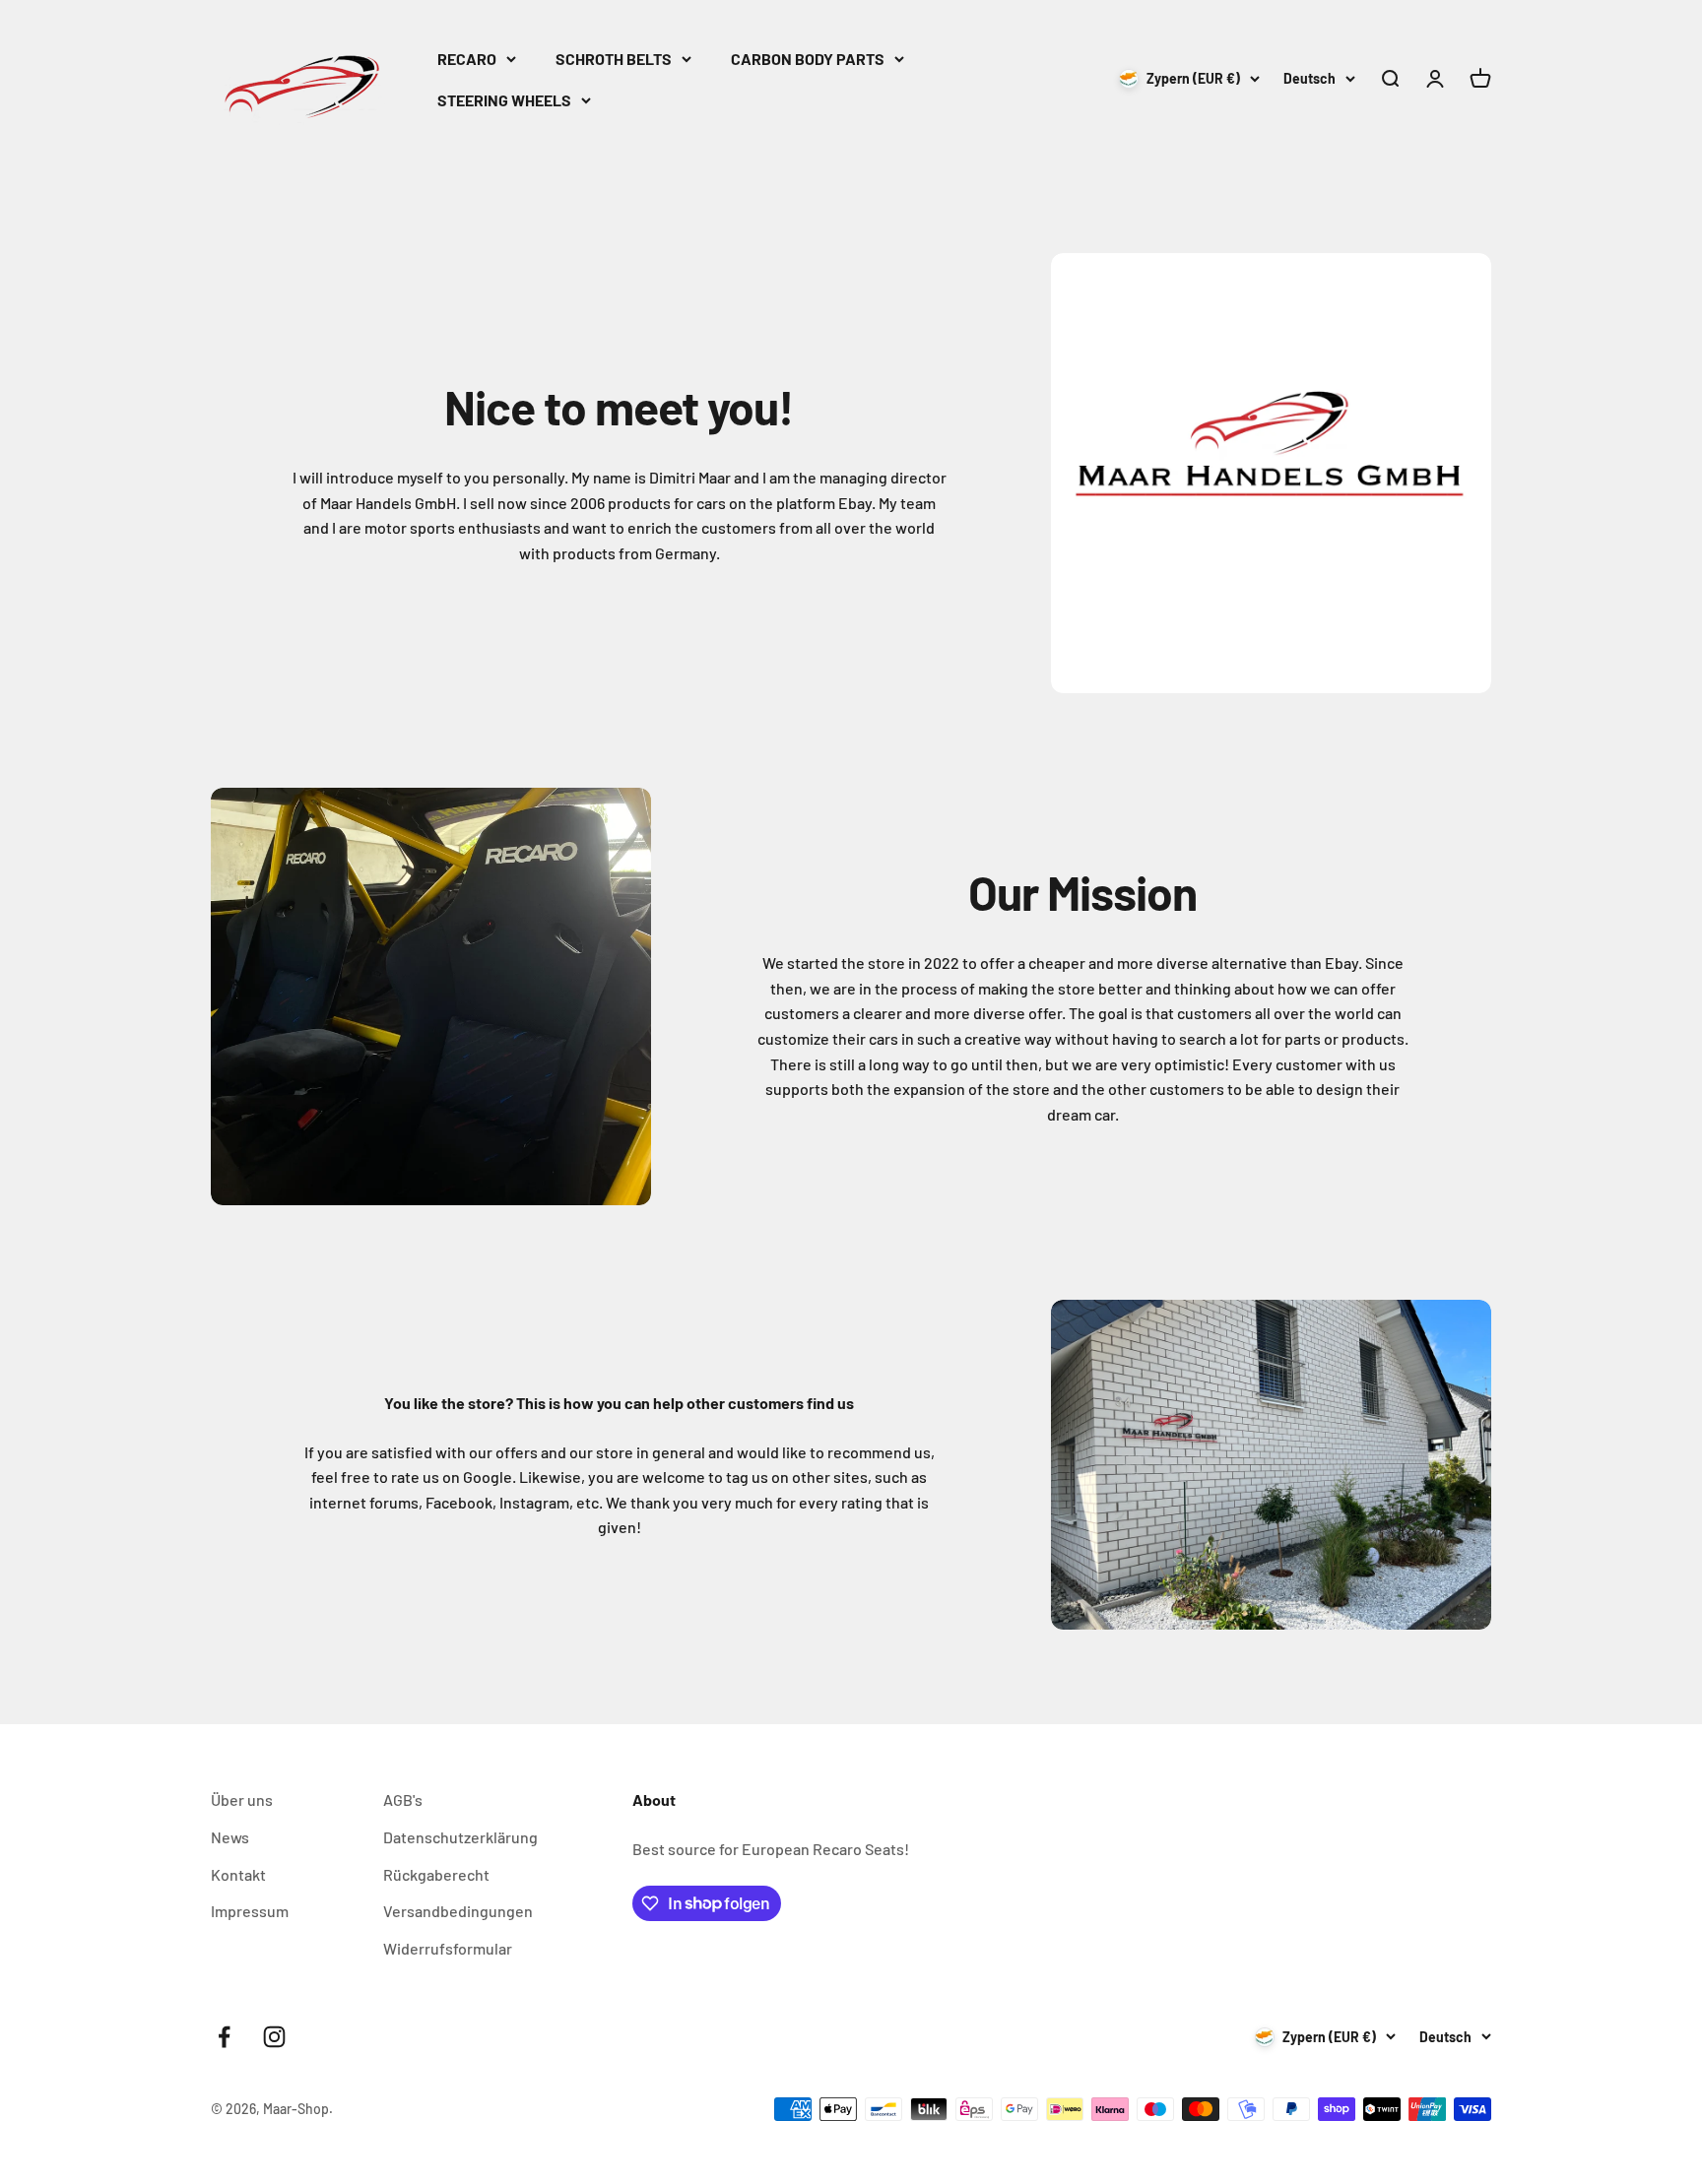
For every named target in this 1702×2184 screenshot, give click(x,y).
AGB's (403, 1799)
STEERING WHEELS (504, 100)
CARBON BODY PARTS (808, 59)
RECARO (467, 59)
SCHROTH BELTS (614, 59)
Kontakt (238, 1874)
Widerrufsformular (448, 1948)
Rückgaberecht (436, 1874)
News (230, 1837)
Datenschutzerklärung (460, 1837)
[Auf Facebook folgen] (224, 2037)
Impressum (250, 1911)
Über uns (242, 1799)
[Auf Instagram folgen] (274, 2037)
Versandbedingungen (458, 1911)
